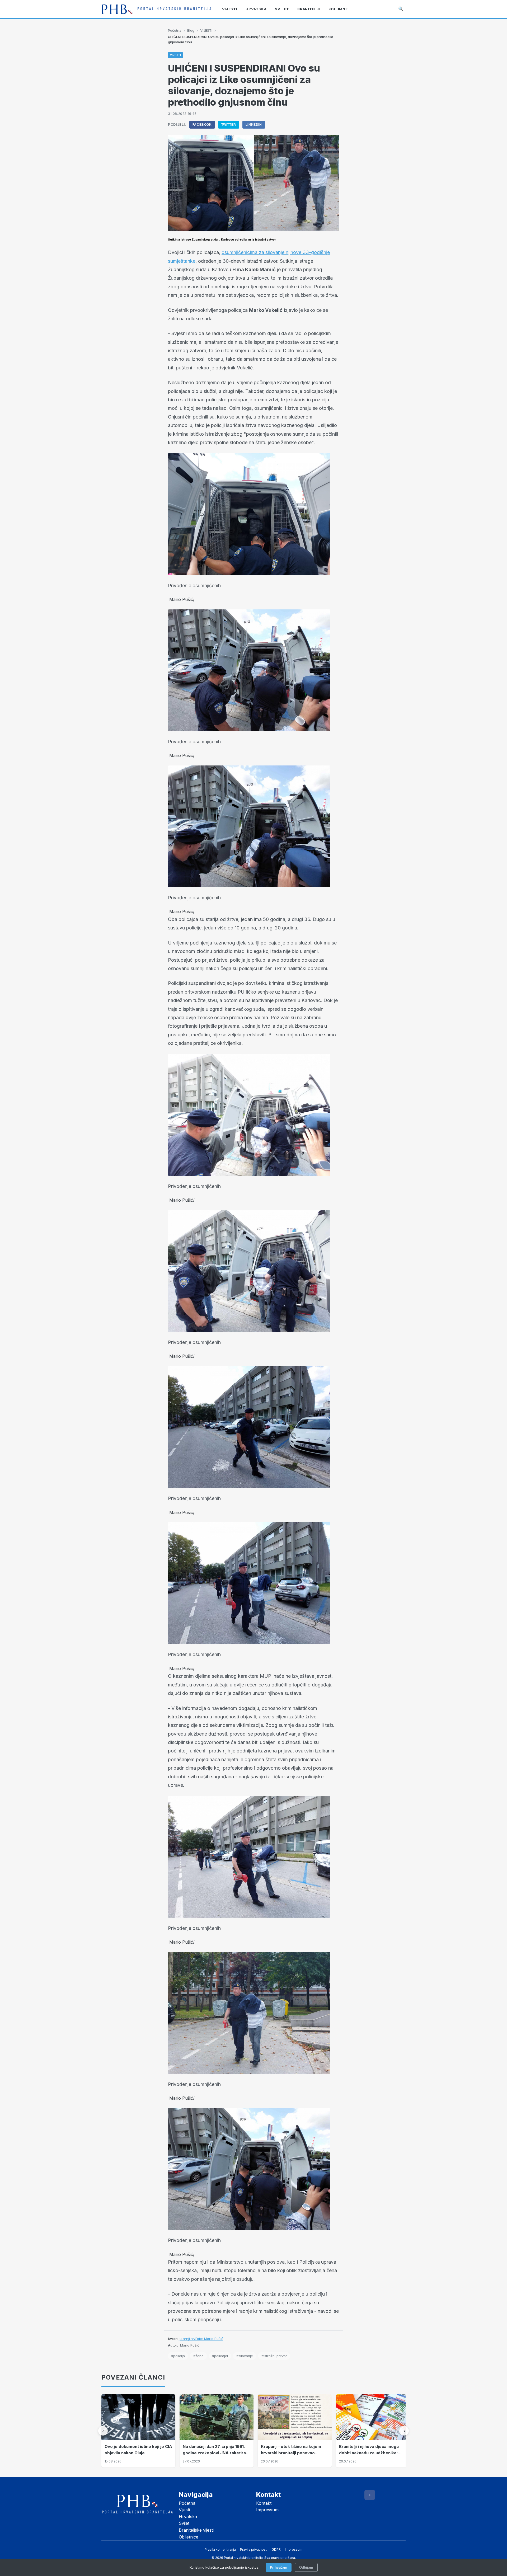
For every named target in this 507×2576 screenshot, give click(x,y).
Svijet (184, 2523)
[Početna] (156, 9)
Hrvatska (188, 2517)
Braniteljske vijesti (196, 2530)
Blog (191, 30)
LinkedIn (254, 125)
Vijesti (184, 2510)
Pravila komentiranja (220, 2549)
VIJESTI (206, 30)
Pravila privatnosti (254, 2549)
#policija (178, 2356)
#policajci (220, 2356)
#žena (198, 2356)
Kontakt (264, 2503)
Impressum (267, 2510)
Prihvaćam (279, 2567)
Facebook (202, 125)
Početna (175, 30)
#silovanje (245, 2356)
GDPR (276, 2549)
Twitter (229, 125)
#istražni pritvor (274, 2356)
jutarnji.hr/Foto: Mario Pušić (201, 2339)
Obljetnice (189, 2537)
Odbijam (306, 2567)
